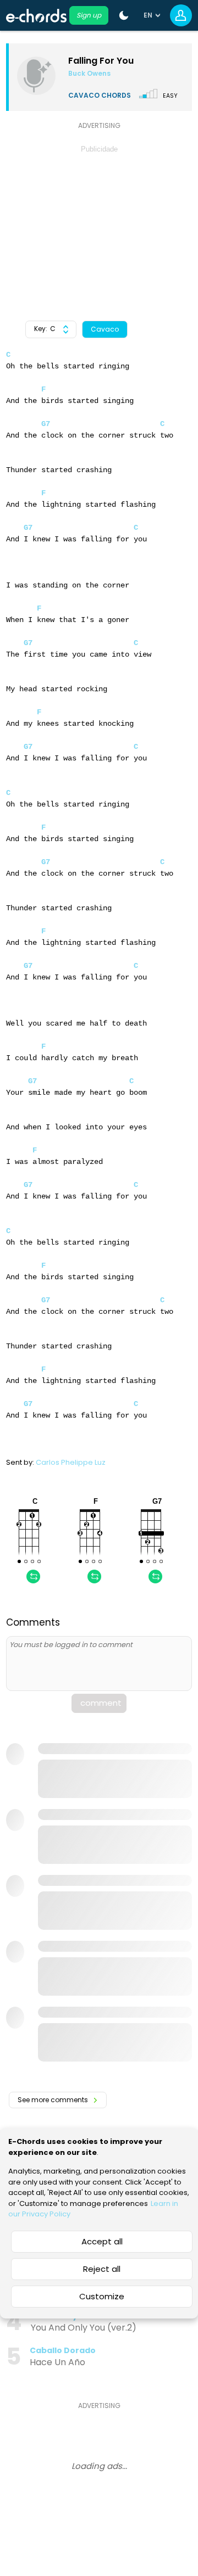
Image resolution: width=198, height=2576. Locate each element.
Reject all (102, 2269)
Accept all (102, 2241)
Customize (102, 2296)
